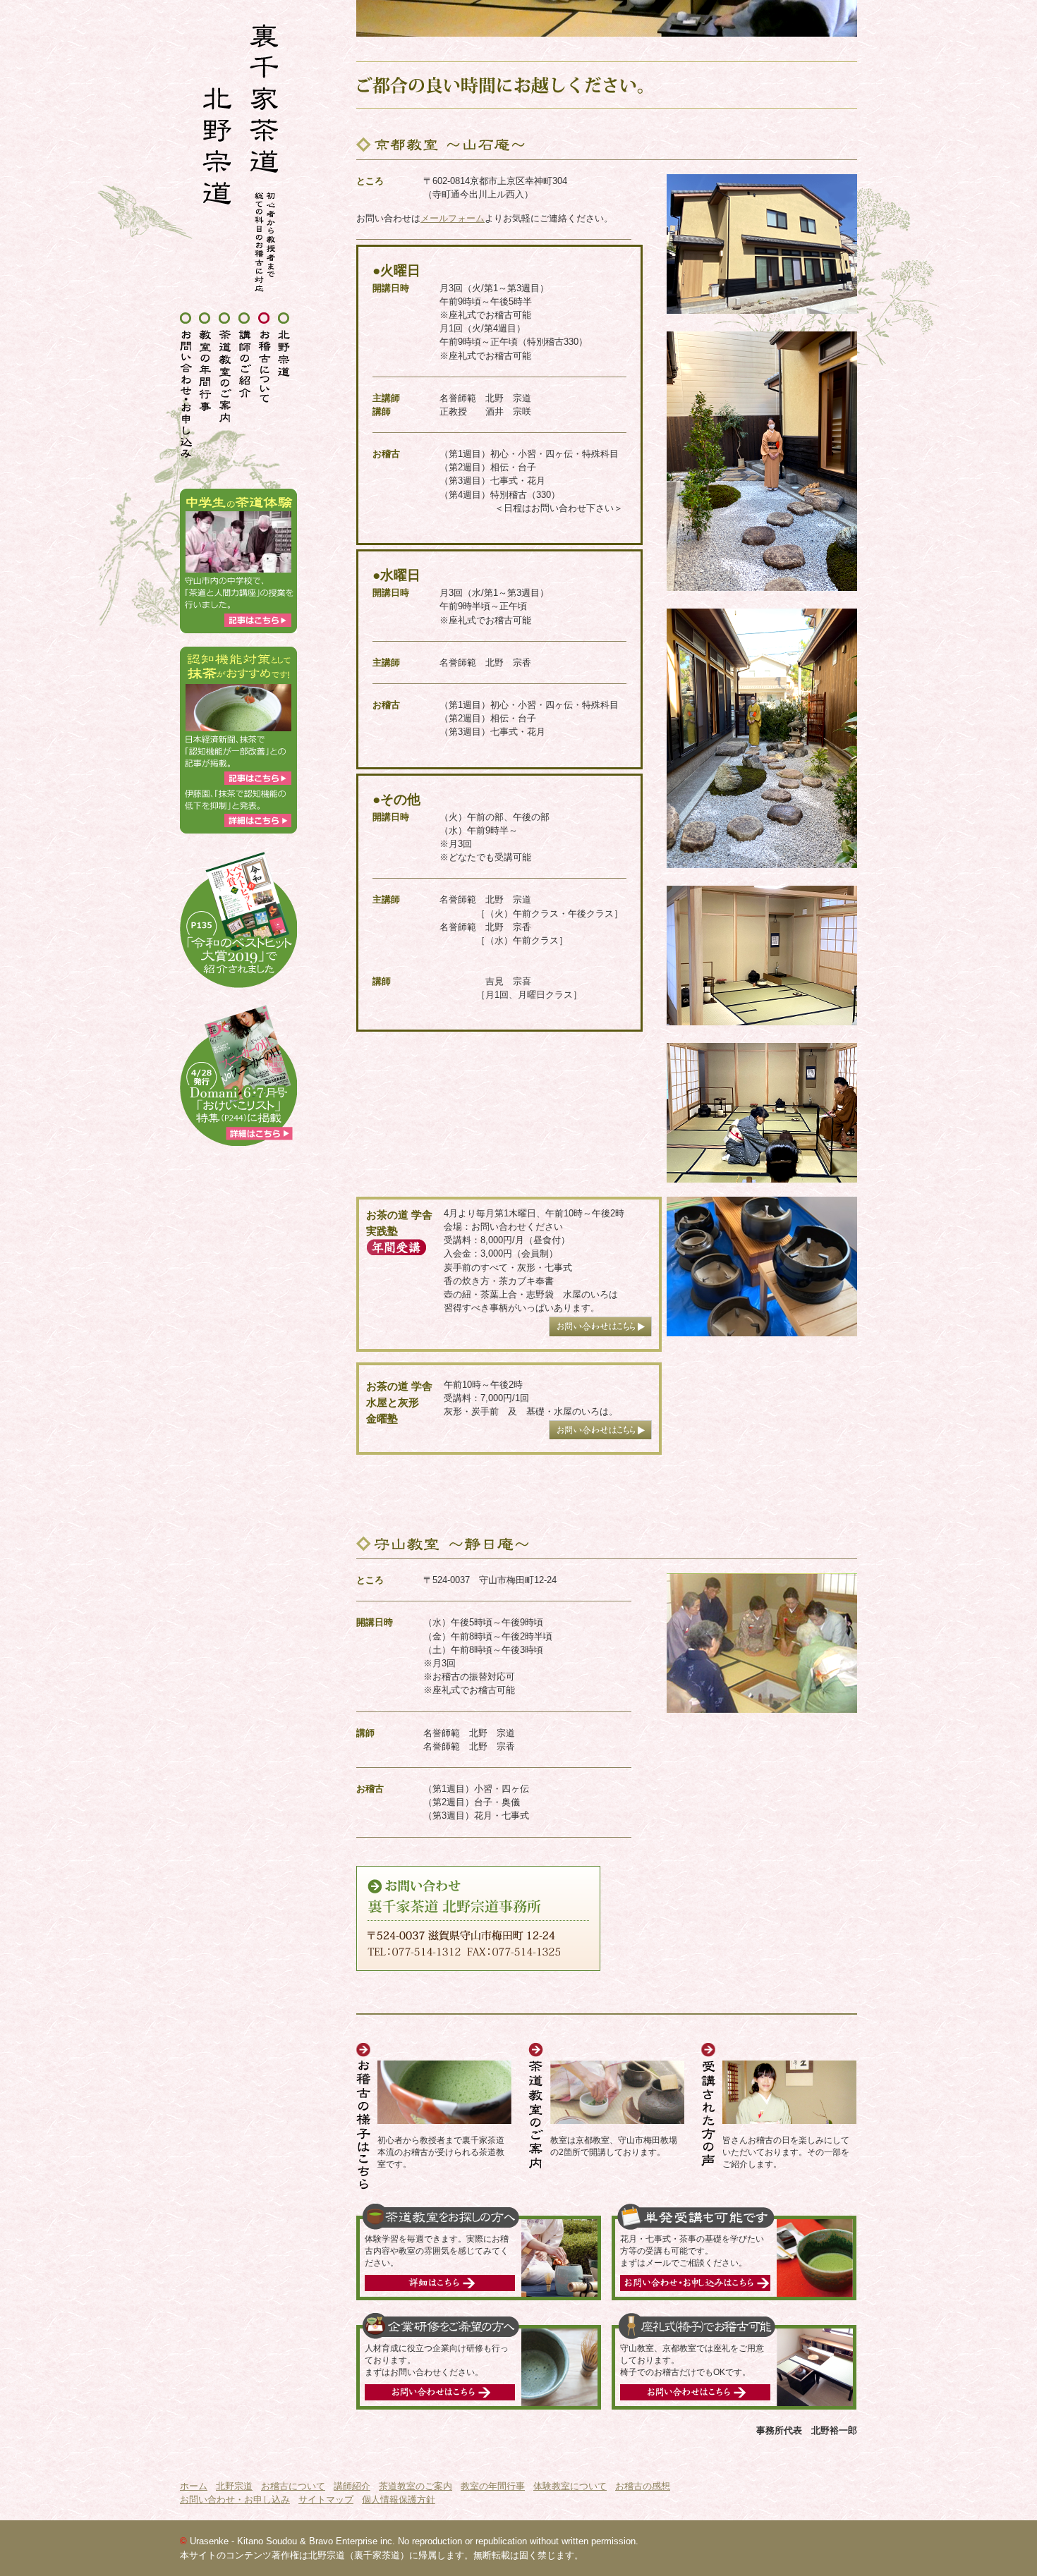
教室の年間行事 (493, 2486)
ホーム (194, 2486)
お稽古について (293, 2486)
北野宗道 (234, 2486)
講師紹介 (352, 2486)
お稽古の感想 (643, 2486)
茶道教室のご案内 (416, 2486)
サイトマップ (326, 2499)
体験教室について (570, 2486)
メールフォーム (453, 218)
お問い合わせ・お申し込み (235, 2499)
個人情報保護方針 (399, 2499)
